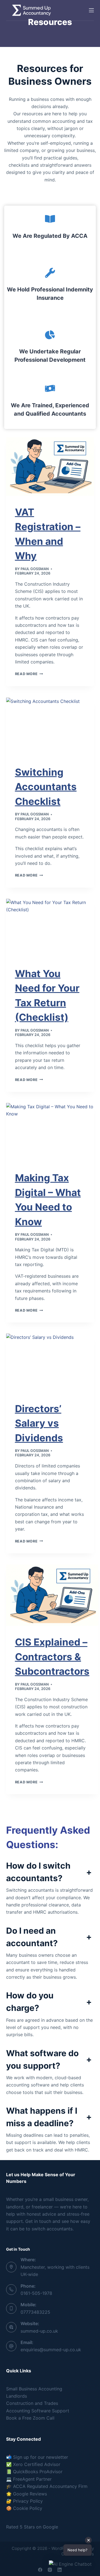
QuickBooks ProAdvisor (38, 2472)
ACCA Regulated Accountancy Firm (50, 2486)
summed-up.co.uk (39, 2331)
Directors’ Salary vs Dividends (39, 1423)
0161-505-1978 (36, 2293)
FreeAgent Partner (32, 2479)
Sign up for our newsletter (41, 2457)
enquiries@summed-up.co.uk (51, 2350)
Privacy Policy (28, 2501)
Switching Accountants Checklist (46, 787)
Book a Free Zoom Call (30, 2418)
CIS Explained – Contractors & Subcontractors (52, 1657)
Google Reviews (30, 2494)
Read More (29, 674)
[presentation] (50, 467)
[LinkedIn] (60, 2570)
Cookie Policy (27, 2508)
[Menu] (91, 10)
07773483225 (35, 2312)
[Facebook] (40, 2570)
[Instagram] (50, 2570)
